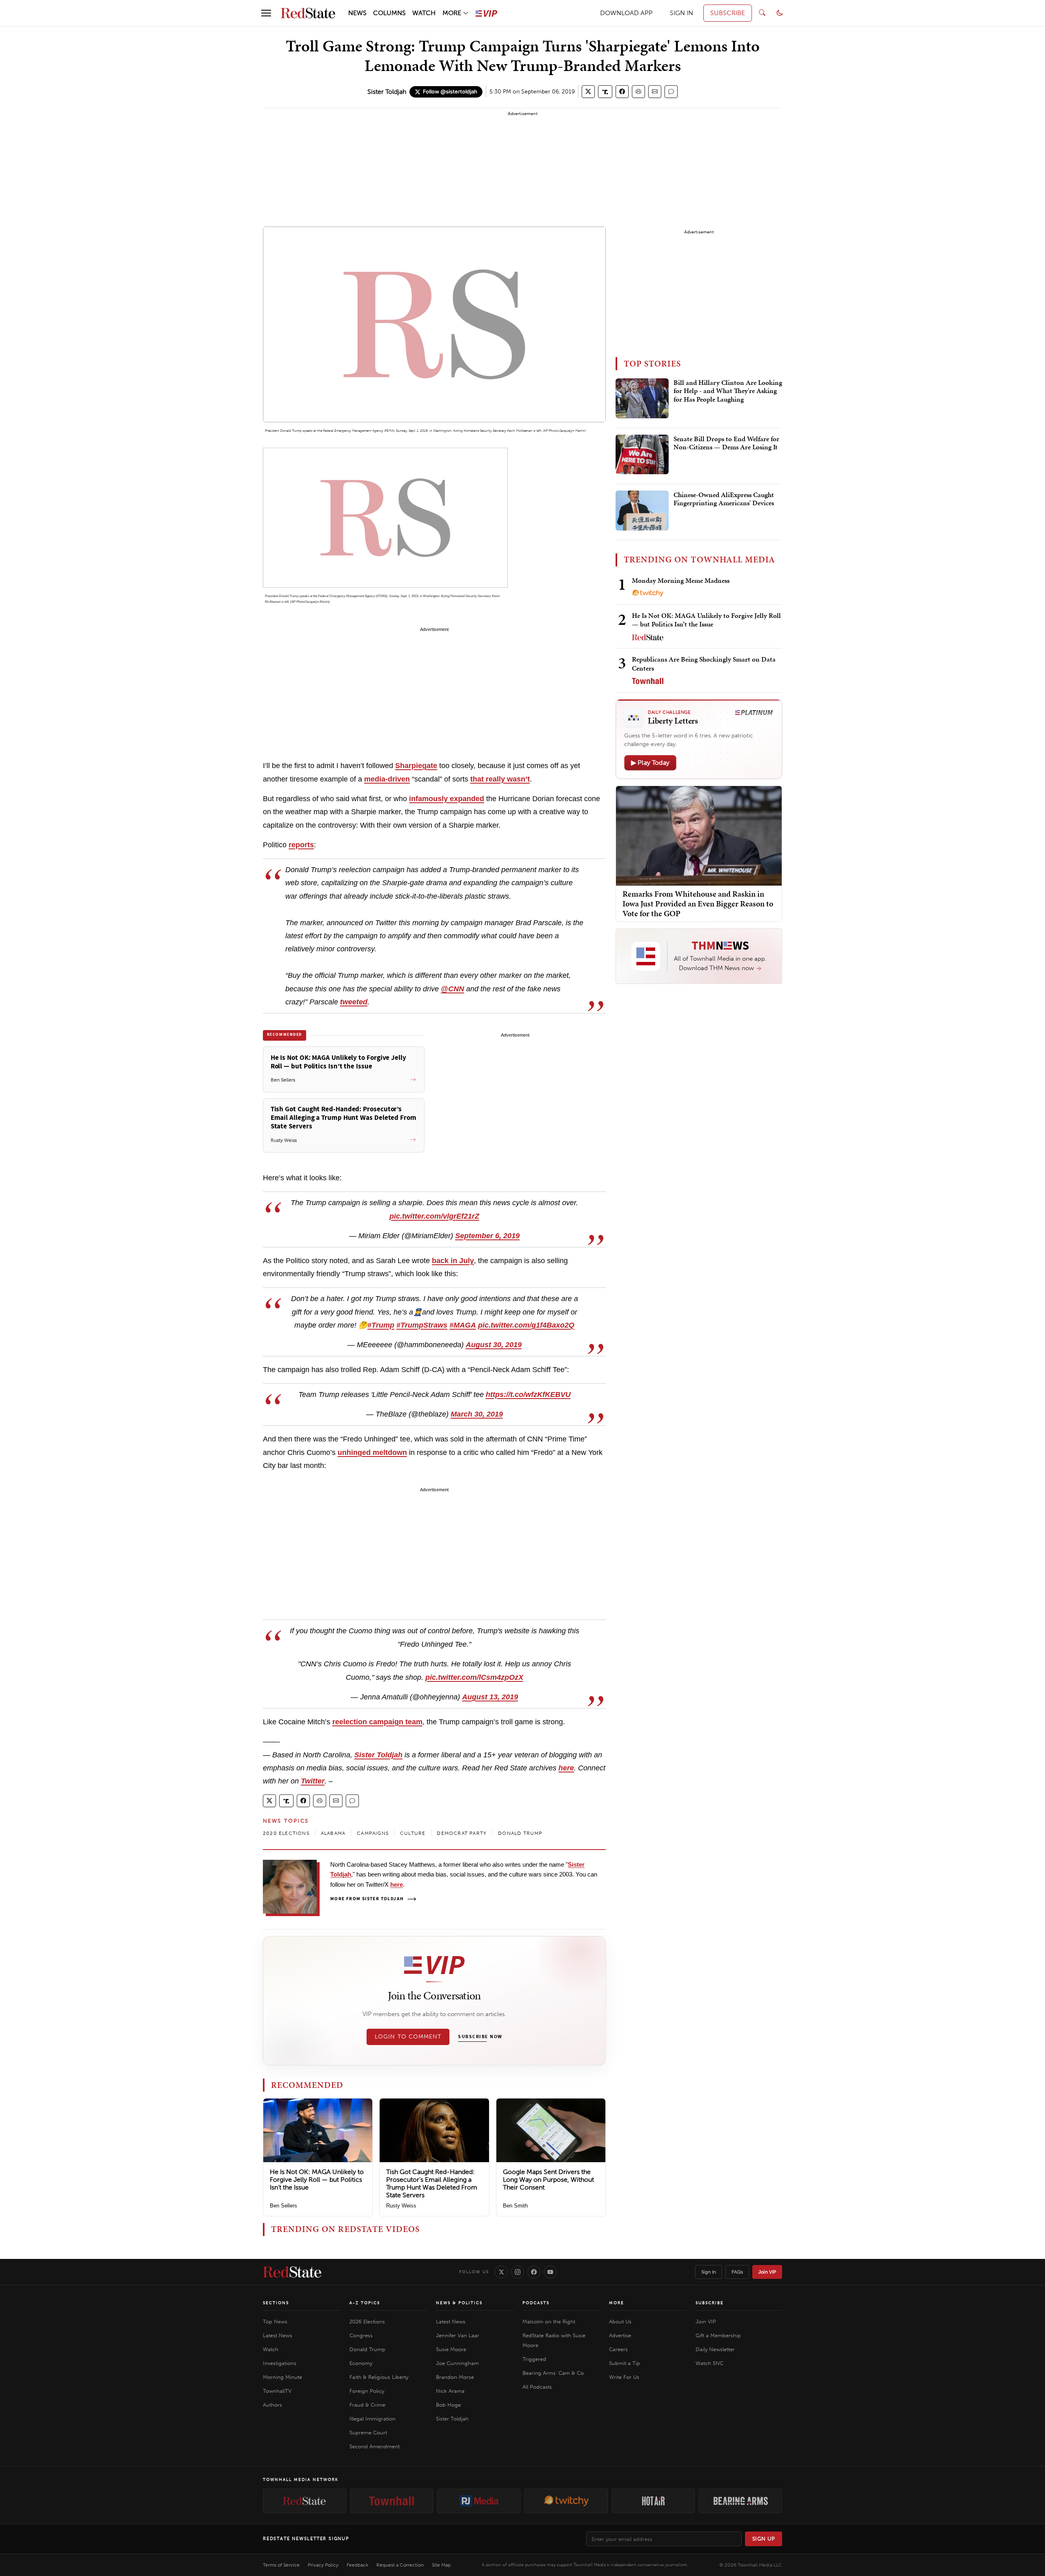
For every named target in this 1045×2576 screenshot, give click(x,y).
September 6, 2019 (487, 1236)
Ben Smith (515, 2206)
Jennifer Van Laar (458, 2335)
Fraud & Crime (367, 2405)
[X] (501, 2272)
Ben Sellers (283, 2206)
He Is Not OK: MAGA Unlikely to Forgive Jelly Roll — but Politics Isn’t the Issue (317, 2180)
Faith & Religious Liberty (379, 2377)
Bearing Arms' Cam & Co (553, 2373)
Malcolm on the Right (549, 2322)
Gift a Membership (718, 2335)
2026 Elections (367, 2322)
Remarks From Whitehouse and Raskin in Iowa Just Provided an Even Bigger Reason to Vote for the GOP (698, 904)
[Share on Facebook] (622, 92)
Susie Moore (451, 2349)
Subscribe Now (480, 2037)
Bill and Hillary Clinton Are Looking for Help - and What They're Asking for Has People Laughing (728, 391)
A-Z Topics (365, 2303)
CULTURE (413, 1833)
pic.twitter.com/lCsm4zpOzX (474, 1677)
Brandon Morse (455, 2377)
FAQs (737, 2272)
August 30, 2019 (494, 1345)
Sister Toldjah (387, 92)
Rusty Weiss (401, 2206)
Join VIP (767, 2272)
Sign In (709, 2272)
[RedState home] (292, 2272)
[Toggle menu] (266, 13)
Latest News (278, 2335)
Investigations (280, 2363)
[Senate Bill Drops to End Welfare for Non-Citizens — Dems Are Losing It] (642, 455)
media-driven (387, 779)
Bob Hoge (448, 2405)
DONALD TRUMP (520, 1833)
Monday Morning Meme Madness (681, 580)
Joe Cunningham (457, 2363)
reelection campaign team (377, 1722)
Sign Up (764, 2539)
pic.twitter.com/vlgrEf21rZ (434, 1216)
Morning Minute (282, 2377)
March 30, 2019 (477, 1414)
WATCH (424, 13)
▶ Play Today (650, 763)
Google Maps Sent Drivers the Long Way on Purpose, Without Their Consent (548, 2180)
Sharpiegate (416, 766)
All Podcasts (537, 2387)
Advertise (620, 2335)
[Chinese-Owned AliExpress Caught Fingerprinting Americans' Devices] (642, 511)
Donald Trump (367, 2349)
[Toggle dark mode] (780, 13)
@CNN (452, 989)
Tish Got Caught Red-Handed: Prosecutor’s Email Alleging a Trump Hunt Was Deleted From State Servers (432, 2184)
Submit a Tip (625, 2363)
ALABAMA (333, 1833)
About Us (620, 2322)
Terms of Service (281, 2565)
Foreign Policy (367, 2391)
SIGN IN (681, 13)
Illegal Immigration (372, 2419)
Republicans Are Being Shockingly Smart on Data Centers (704, 663)
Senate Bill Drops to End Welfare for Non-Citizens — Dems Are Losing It (726, 443)
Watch (271, 2349)
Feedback (357, 2565)
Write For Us (624, 2377)
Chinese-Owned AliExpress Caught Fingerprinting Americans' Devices (724, 499)
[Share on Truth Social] (605, 92)
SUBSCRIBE (728, 13)
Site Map (441, 2565)
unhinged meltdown (372, 1452)
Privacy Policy (323, 2565)
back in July (453, 1261)
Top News (275, 2322)
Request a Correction (400, 2565)
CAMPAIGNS (373, 1833)
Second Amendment (375, 2446)
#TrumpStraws (422, 1325)
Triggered (534, 2359)
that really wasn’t (500, 779)
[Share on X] (588, 92)
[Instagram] (518, 2272)
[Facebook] (534, 2272)
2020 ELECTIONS (286, 1833)
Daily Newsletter (715, 2349)
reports (301, 845)
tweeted (354, 1002)
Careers (618, 2349)
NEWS (357, 13)
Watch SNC (709, 2363)
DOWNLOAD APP (626, 13)
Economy (361, 2363)
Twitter (313, 1781)
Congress (361, 2335)
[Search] (762, 13)
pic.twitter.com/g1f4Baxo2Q (526, 1325)
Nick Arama (450, 2391)
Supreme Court (368, 2433)
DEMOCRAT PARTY (462, 1833)
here (566, 1768)
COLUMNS (389, 13)
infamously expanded (447, 799)
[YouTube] (550, 2272)
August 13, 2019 (490, 1697)
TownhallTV (277, 2391)
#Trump (381, 1325)
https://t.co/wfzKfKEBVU (528, 1395)
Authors (272, 2405)
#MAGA (463, 1325)
